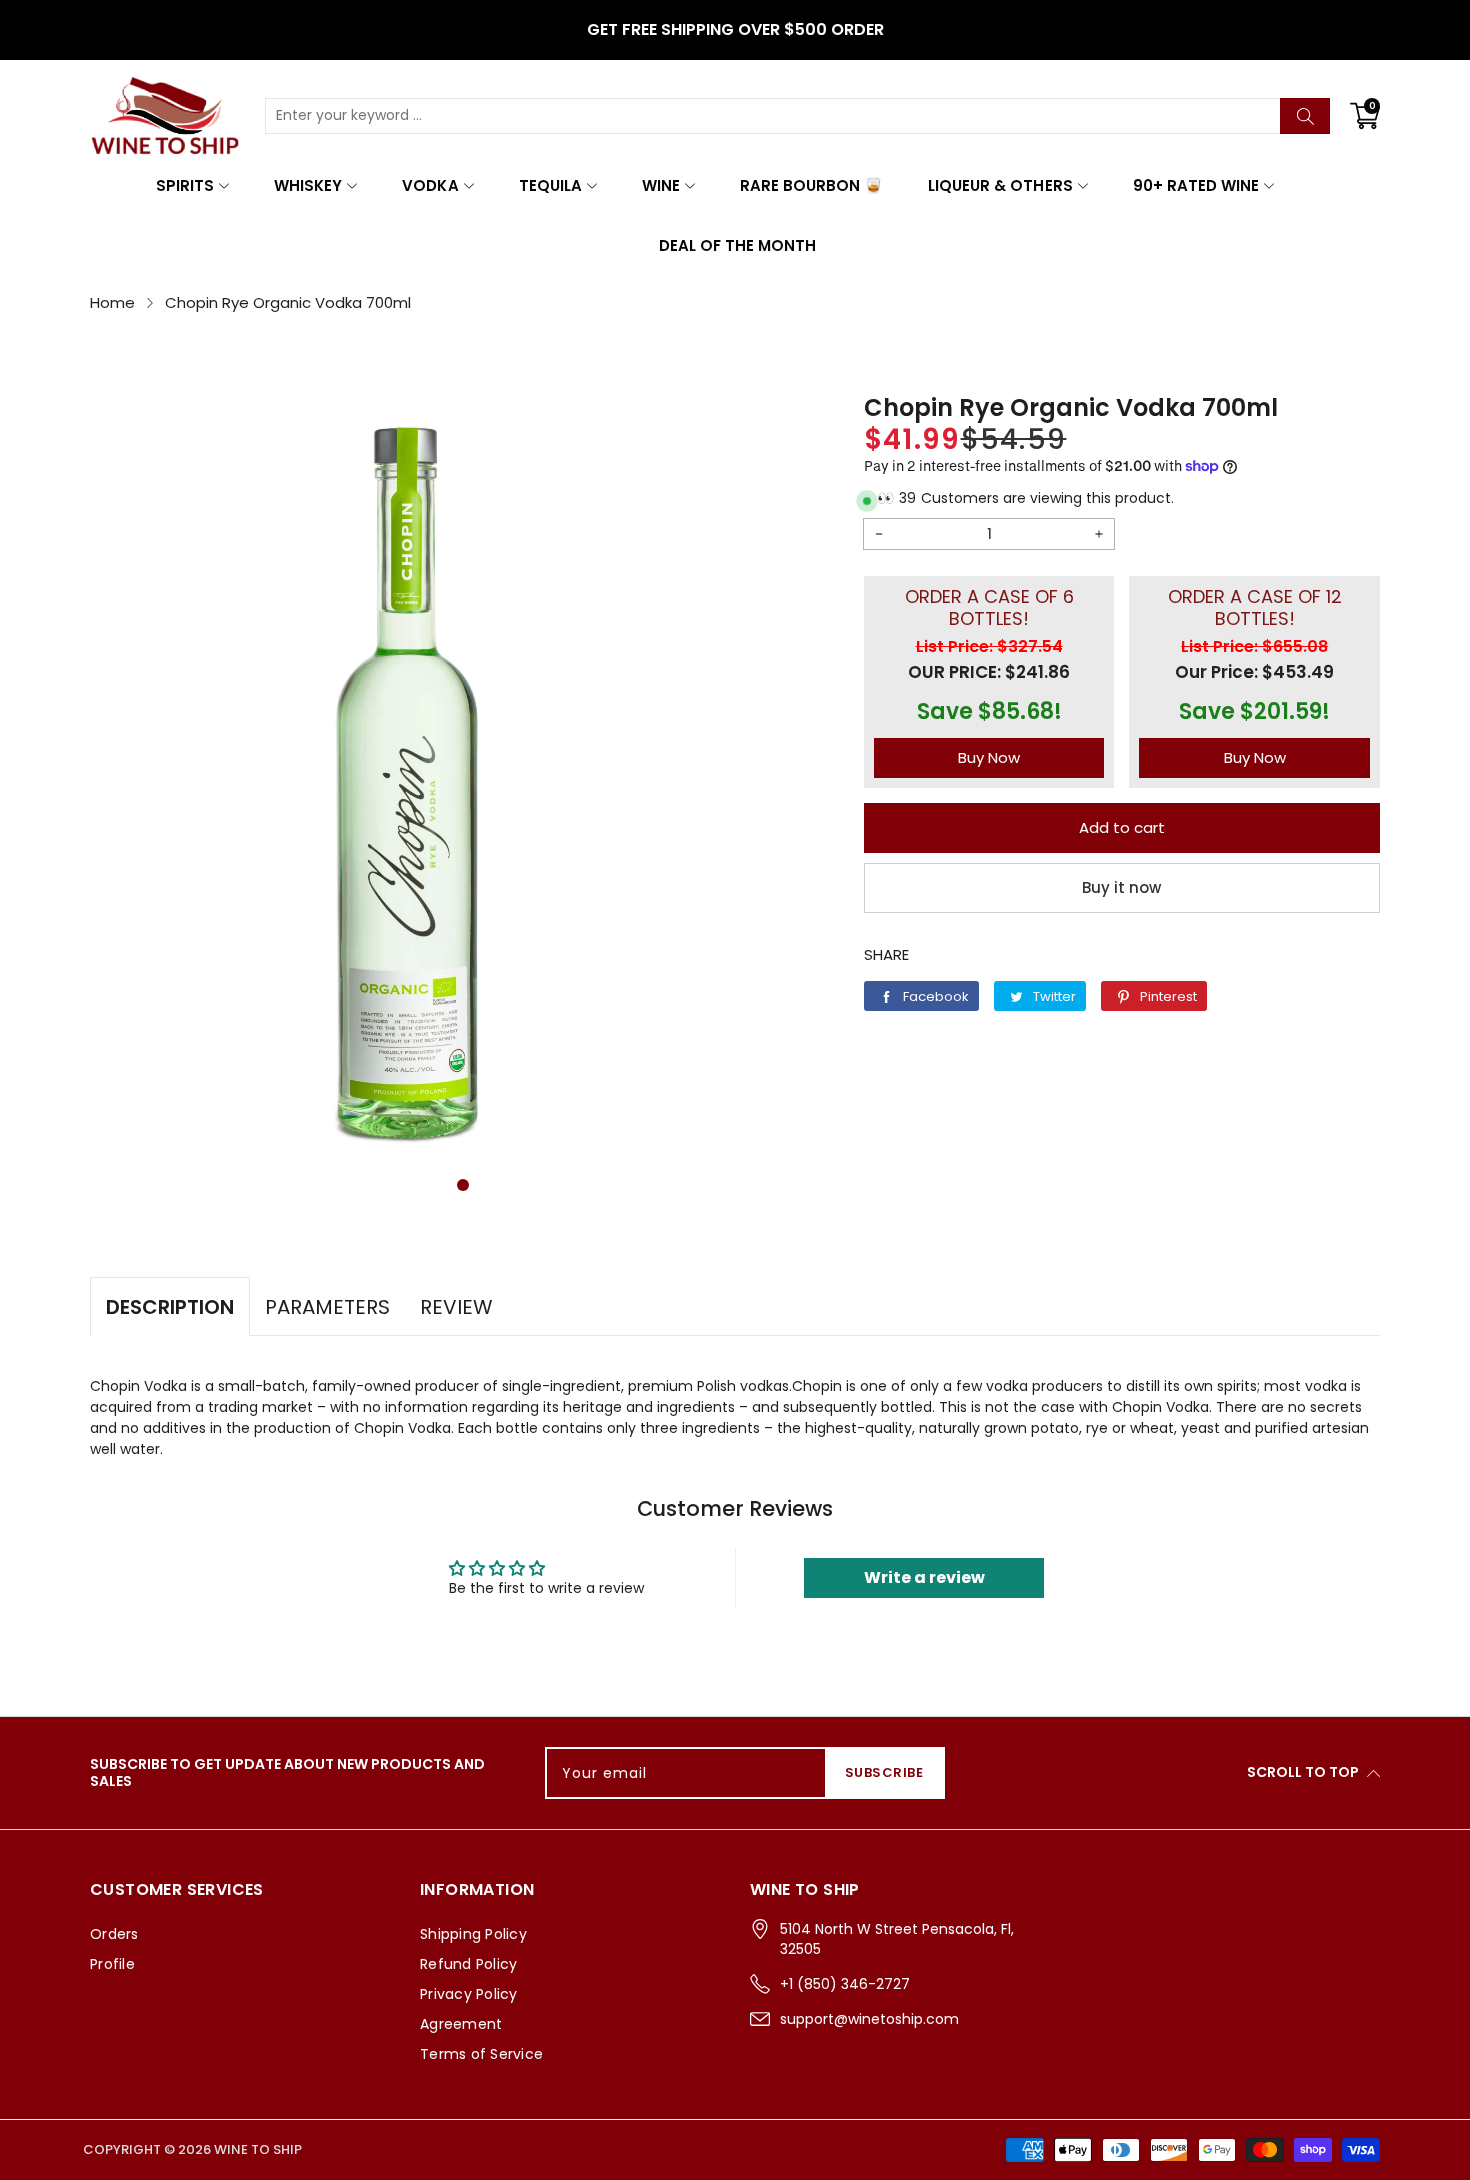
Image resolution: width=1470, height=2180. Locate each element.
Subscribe (884, 1772)
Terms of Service (481, 2054)
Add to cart (1122, 827)
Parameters (327, 1307)
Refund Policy (468, 1964)
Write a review (924, 1577)
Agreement (461, 2024)
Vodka (430, 185)
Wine (661, 185)
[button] (463, 1185)
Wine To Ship (258, 2149)
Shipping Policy (473, 1934)
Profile (112, 1964)
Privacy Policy (469, 1994)
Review (456, 1307)
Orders (114, 1934)
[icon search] (1305, 116)
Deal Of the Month (737, 245)
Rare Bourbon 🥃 (811, 185)
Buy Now (989, 757)
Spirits (185, 185)
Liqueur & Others (1000, 185)
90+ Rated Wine (1196, 185)
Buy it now (1121, 887)
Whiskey (308, 185)
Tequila (550, 185)
